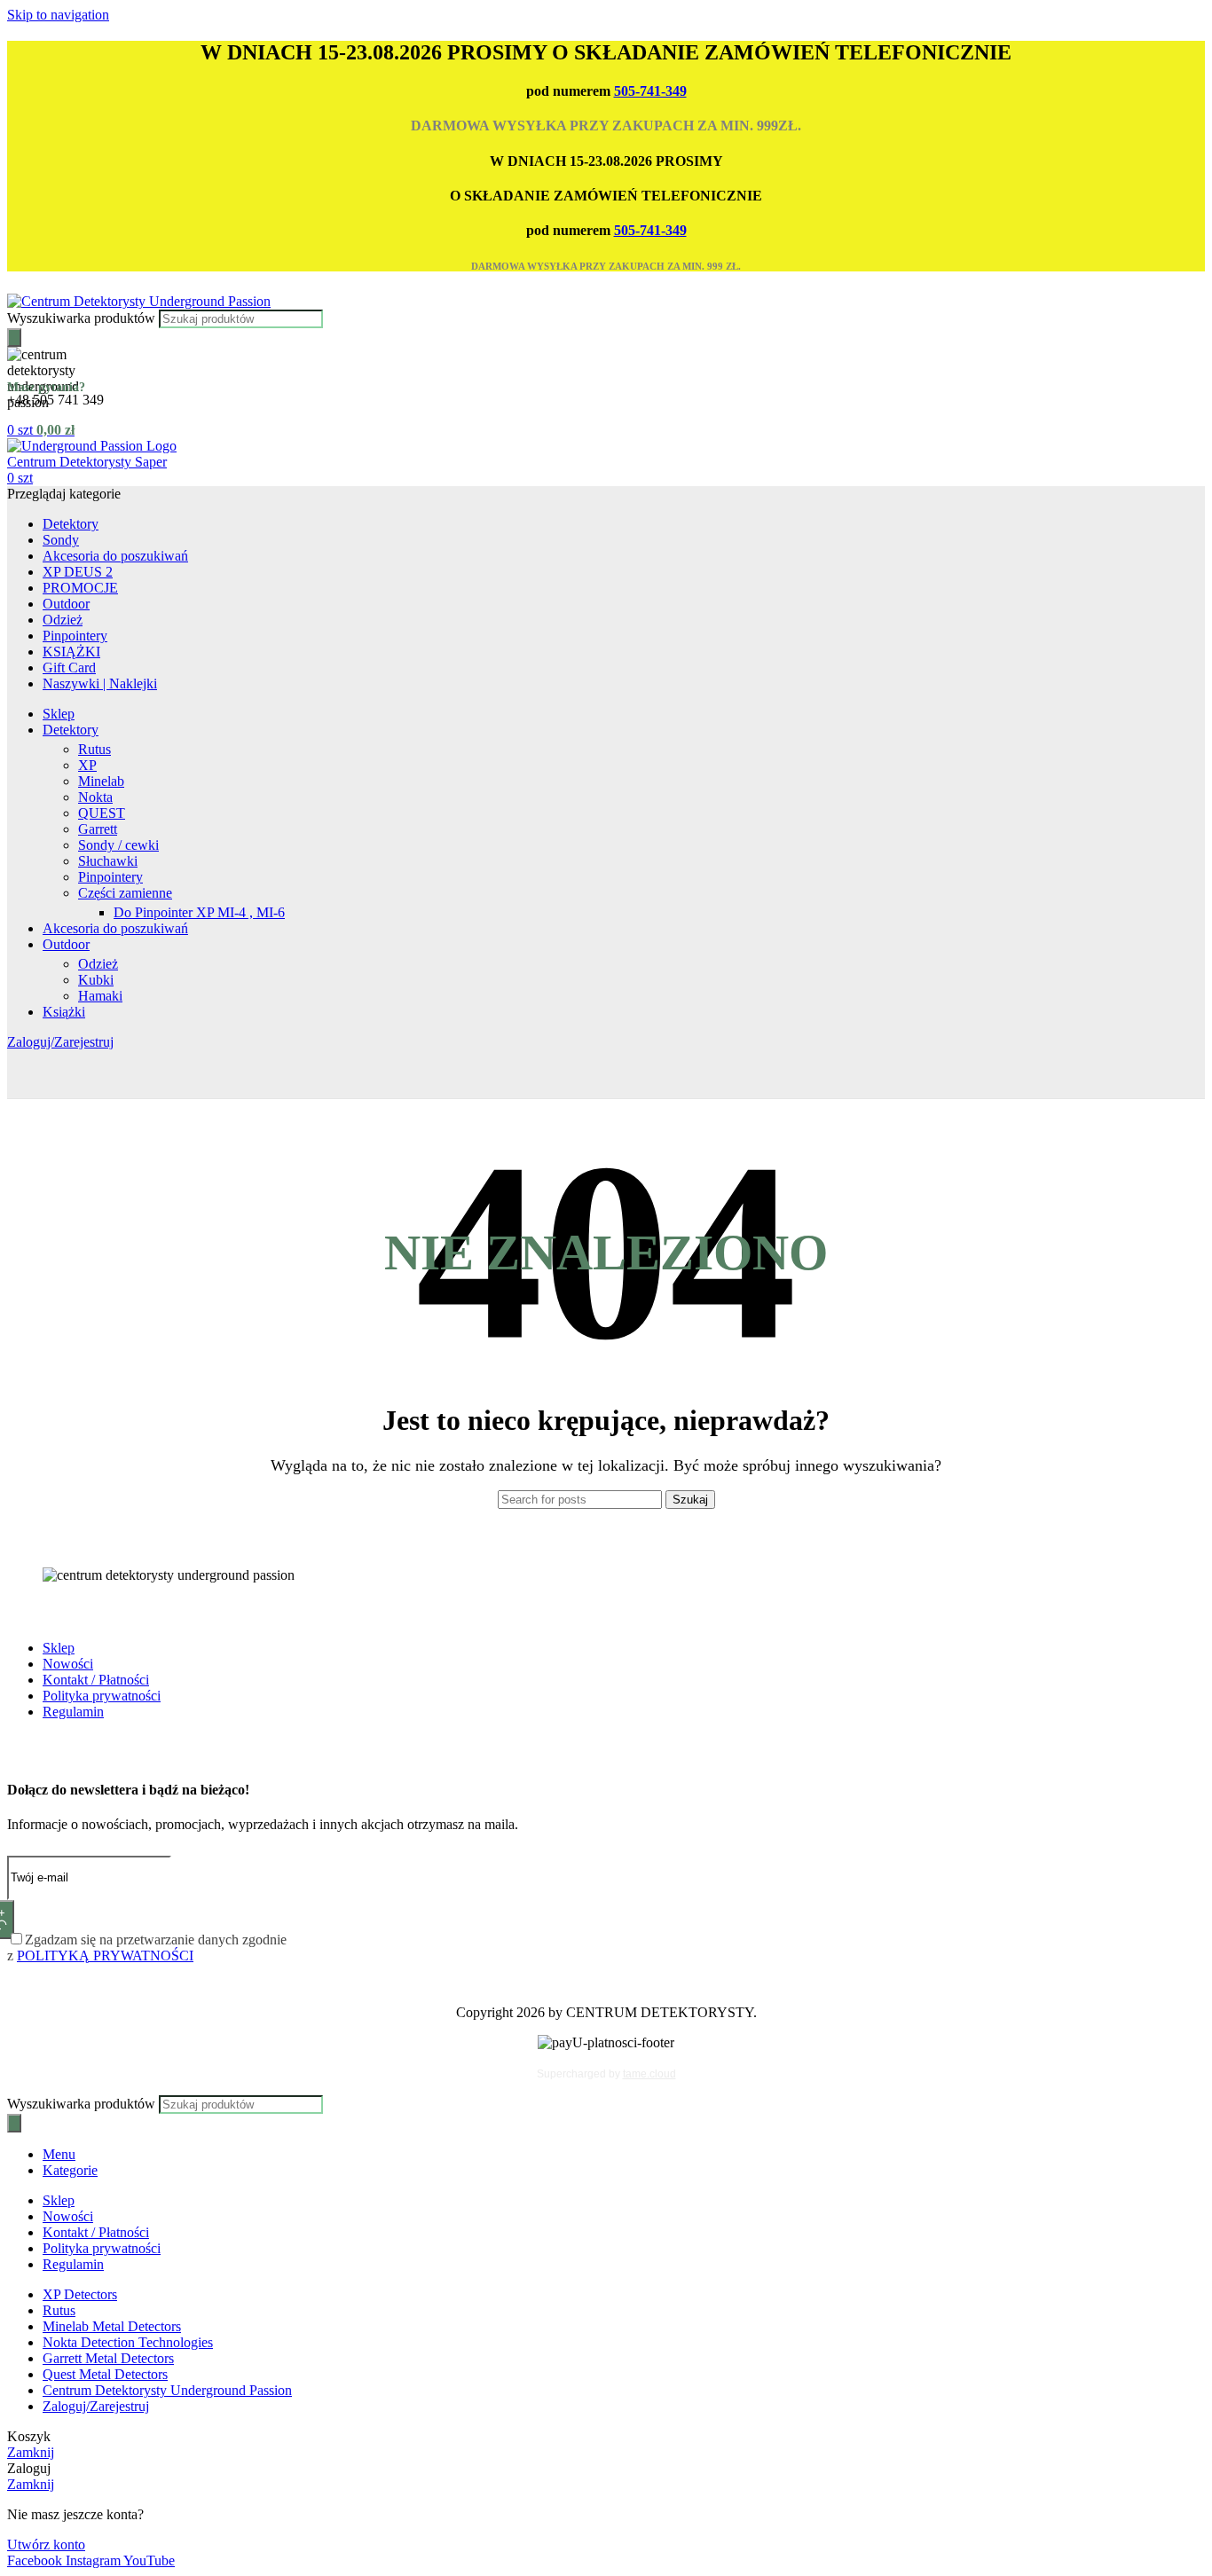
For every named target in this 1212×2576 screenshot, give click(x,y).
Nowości (68, 1664)
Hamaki (100, 996)
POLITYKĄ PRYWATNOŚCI (105, 1956)
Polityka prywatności (102, 1696)
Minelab (101, 781)
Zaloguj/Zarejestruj (96, 2406)
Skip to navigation (58, 15)
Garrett (98, 829)
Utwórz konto (46, 2545)
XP (87, 765)
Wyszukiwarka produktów (83, 318)
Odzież (98, 964)
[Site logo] (139, 301)
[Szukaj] (14, 338)
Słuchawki (108, 861)
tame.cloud (649, 2074)
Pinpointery (110, 877)
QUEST (102, 813)
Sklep (59, 1648)
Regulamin (73, 1712)
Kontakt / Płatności (96, 1680)
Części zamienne (125, 893)
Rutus (94, 749)
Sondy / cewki (118, 845)
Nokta (95, 797)
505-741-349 (650, 91)
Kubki (96, 980)
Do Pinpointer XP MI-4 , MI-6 (199, 912)
